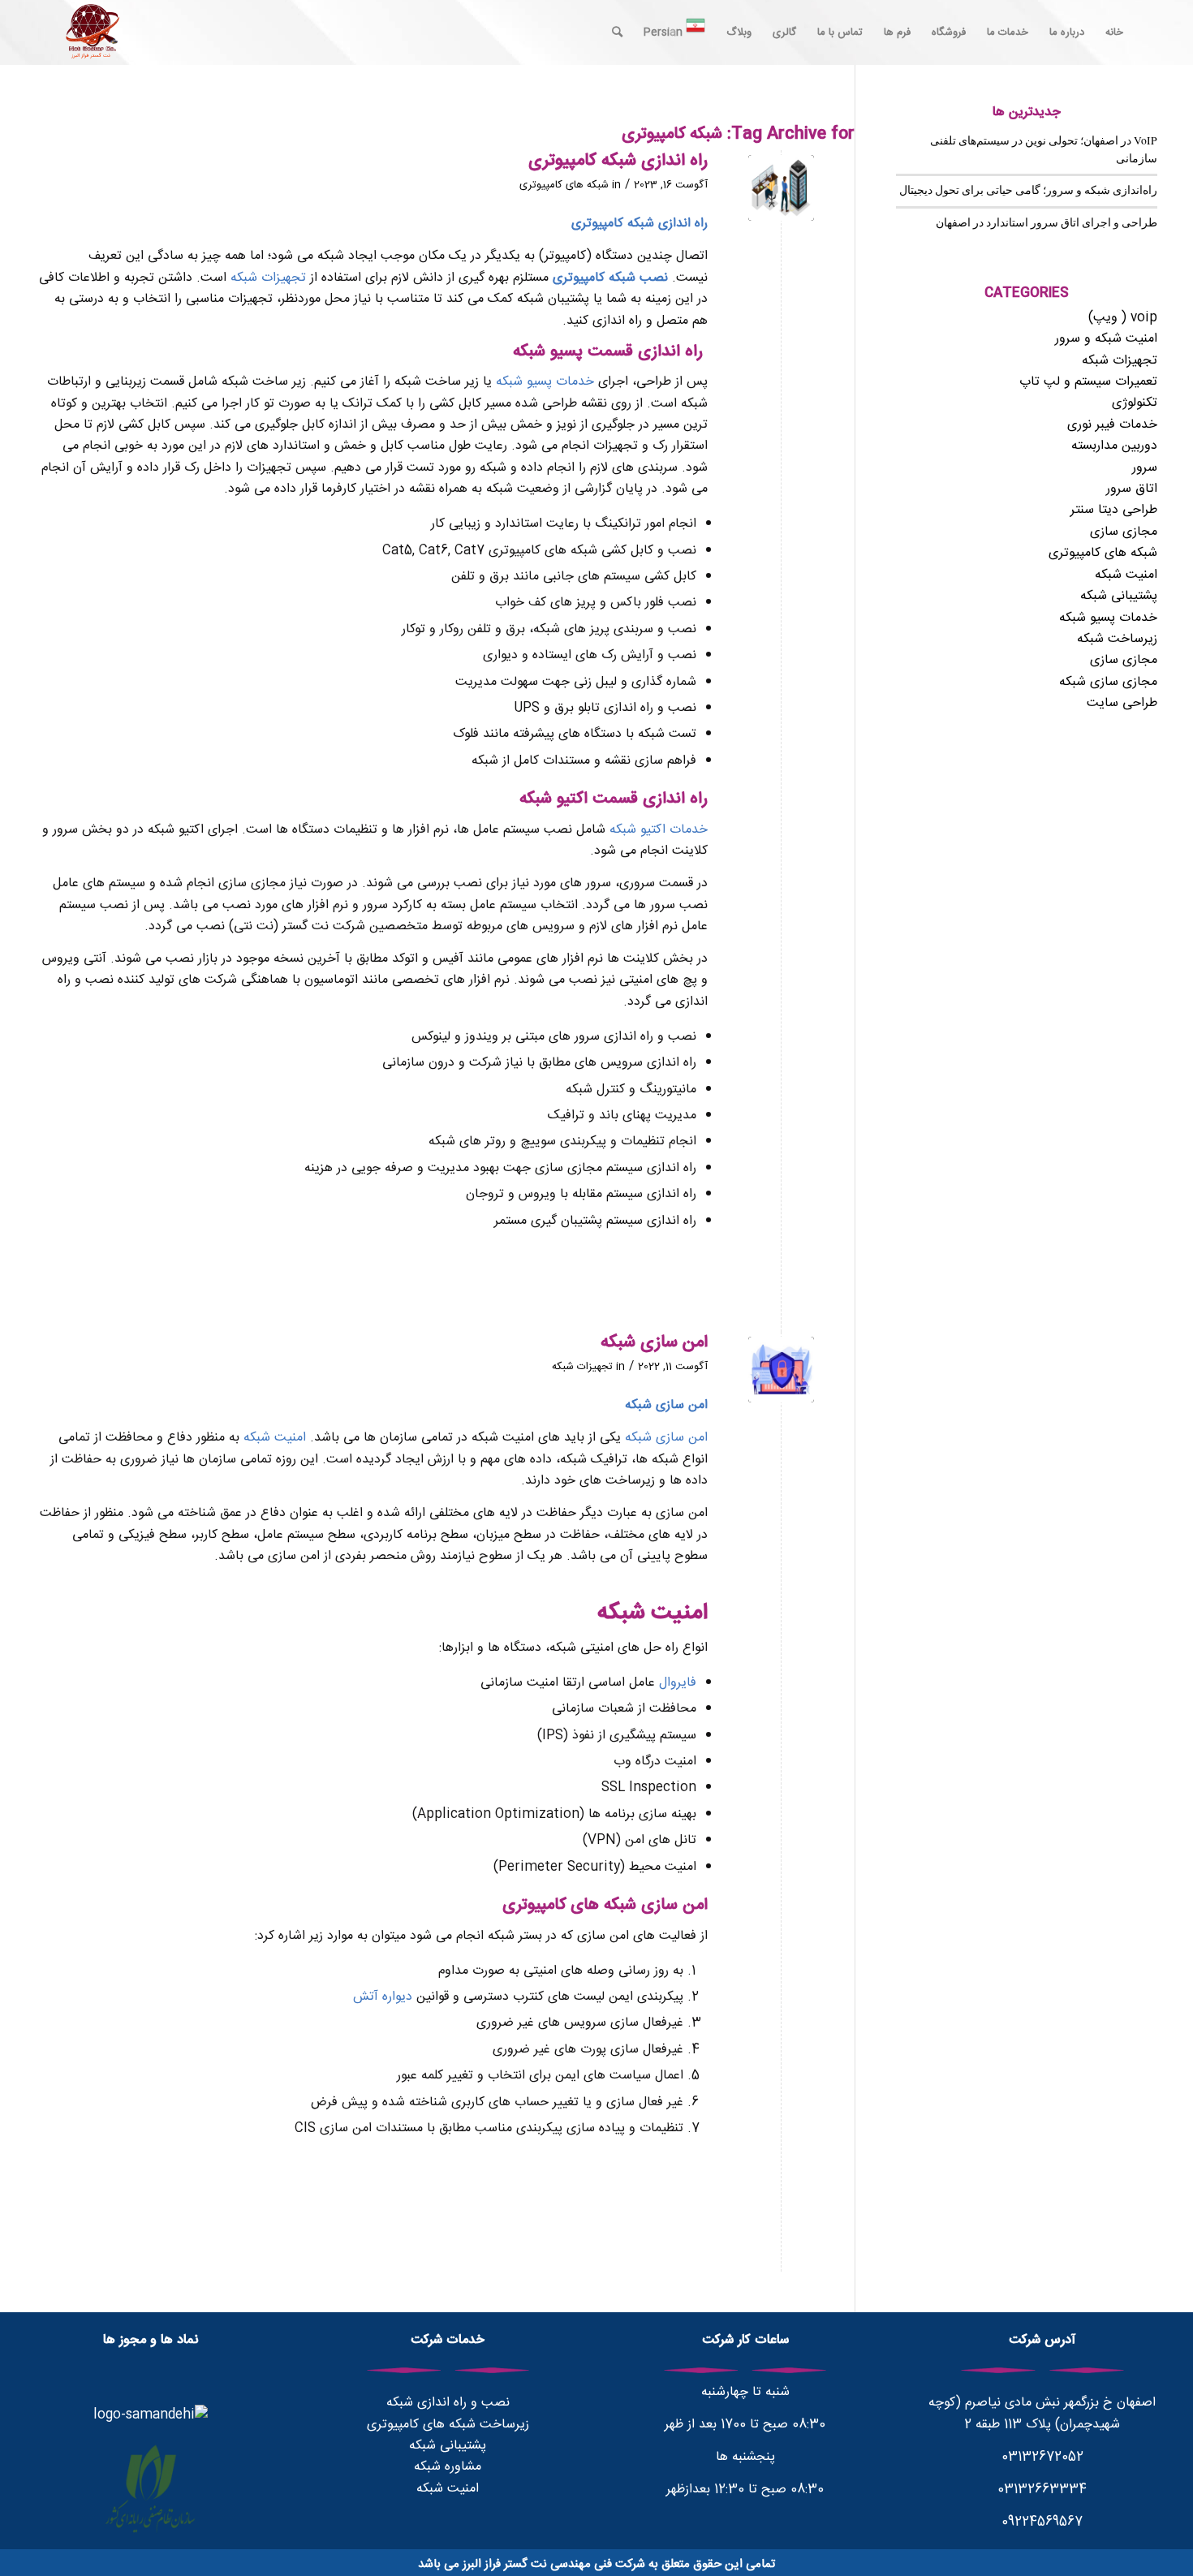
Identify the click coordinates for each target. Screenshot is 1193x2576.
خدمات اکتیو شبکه (659, 830)
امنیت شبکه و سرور (1106, 339)
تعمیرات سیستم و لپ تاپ (1088, 382)
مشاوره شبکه (448, 2467)
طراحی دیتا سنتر (1114, 510)
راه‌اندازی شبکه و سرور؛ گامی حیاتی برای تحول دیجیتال (1028, 190)
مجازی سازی (1124, 532)
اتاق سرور (1132, 489)
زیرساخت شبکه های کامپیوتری (448, 2425)
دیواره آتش (383, 1997)
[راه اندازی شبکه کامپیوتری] (781, 188)
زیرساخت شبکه (1117, 639)
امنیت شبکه (275, 1438)
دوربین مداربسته (1114, 446)
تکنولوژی (1135, 403)
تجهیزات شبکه (268, 278)
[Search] (617, 32)
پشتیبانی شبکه (1119, 596)
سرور (1145, 468)
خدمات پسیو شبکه (545, 382)
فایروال (678, 1683)
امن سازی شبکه (654, 1343)
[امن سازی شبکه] (781, 1370)
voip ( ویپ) (1123, 318)
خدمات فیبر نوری (1112, 425)
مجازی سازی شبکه (1108, 682)
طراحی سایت (1122, 703)
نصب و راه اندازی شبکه (448, 2403)
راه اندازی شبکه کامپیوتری (618, 161)
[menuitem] (1114, 32)
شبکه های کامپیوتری (564, 185)
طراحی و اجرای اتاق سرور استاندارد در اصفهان (1047, 222)
